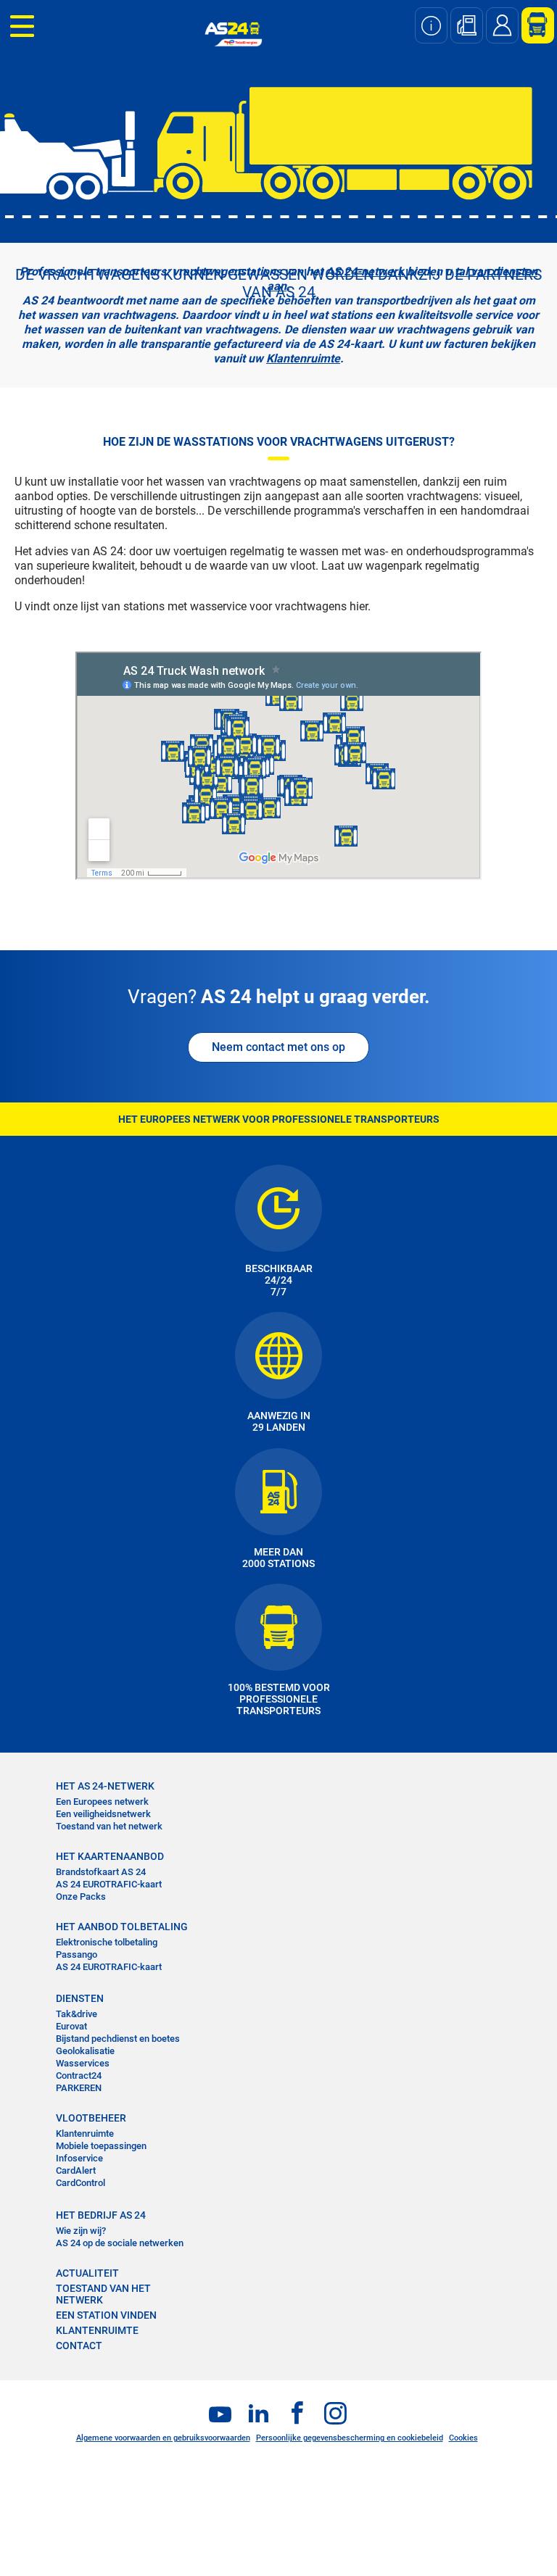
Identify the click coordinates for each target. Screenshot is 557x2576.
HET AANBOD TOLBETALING (122, 1927)
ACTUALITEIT (87, 2273)
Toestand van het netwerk (109, 1826)
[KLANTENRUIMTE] (532, 25)
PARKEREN (79, 2088)
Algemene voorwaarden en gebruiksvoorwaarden (163, 2438)
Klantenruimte (303, 358)
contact (79, 2346)
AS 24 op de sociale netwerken (120, 2243)
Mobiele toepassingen (101, 2146)
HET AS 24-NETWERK (105, 1786)
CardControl (81, 2183)
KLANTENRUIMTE (97, 2330)
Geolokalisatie (85, 2051)
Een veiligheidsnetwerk (103, 1814)
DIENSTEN (80, 1998)
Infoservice (79, 2158)
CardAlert (76, 2170)
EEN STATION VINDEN (106, 2315)
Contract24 (79, 2076)
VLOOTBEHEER (91, 2118)
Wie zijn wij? (81, 2231)
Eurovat (71, 2026)
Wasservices (83, 2063)
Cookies (463, 2438)
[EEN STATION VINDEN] (467, 25)
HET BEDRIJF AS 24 (101, 2215)
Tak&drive (77, 2014)
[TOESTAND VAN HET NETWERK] (431, 25)
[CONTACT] (502, 25)
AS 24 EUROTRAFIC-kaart (109, 1884)
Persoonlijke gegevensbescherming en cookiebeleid (350, 2438)
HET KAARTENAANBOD (110, 1856)
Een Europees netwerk (102, 1802)
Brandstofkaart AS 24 (101, 1872)
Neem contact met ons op (278, 1047)
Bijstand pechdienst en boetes (118, 2039)
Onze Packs (81, 1896)
